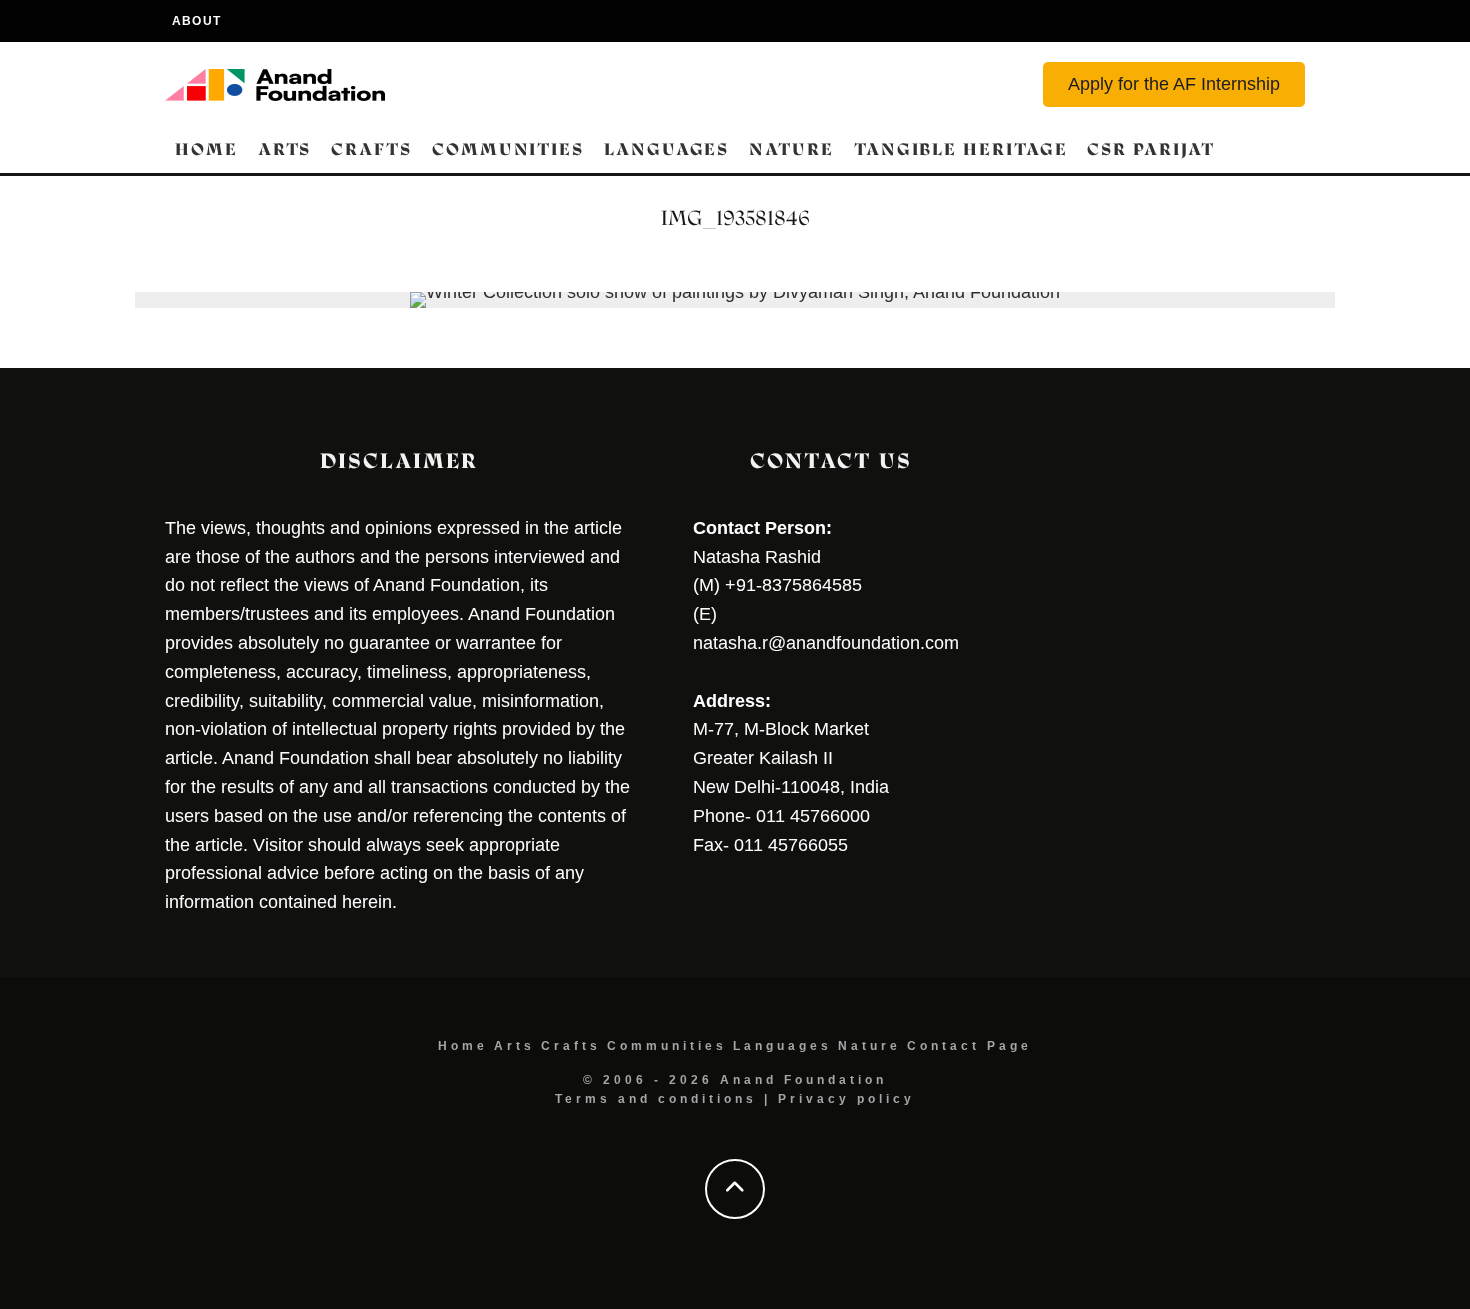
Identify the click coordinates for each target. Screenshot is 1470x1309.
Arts (285, 149)
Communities (508, 149)
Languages (666, 149)
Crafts (371, 149)
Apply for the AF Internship (1174, 84)
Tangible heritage (961, 149)
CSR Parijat (1150, 149)
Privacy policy (846, 1099)
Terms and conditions (656, 1099)
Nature (791, 149)
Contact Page (969, 1046)
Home (206, 149)
